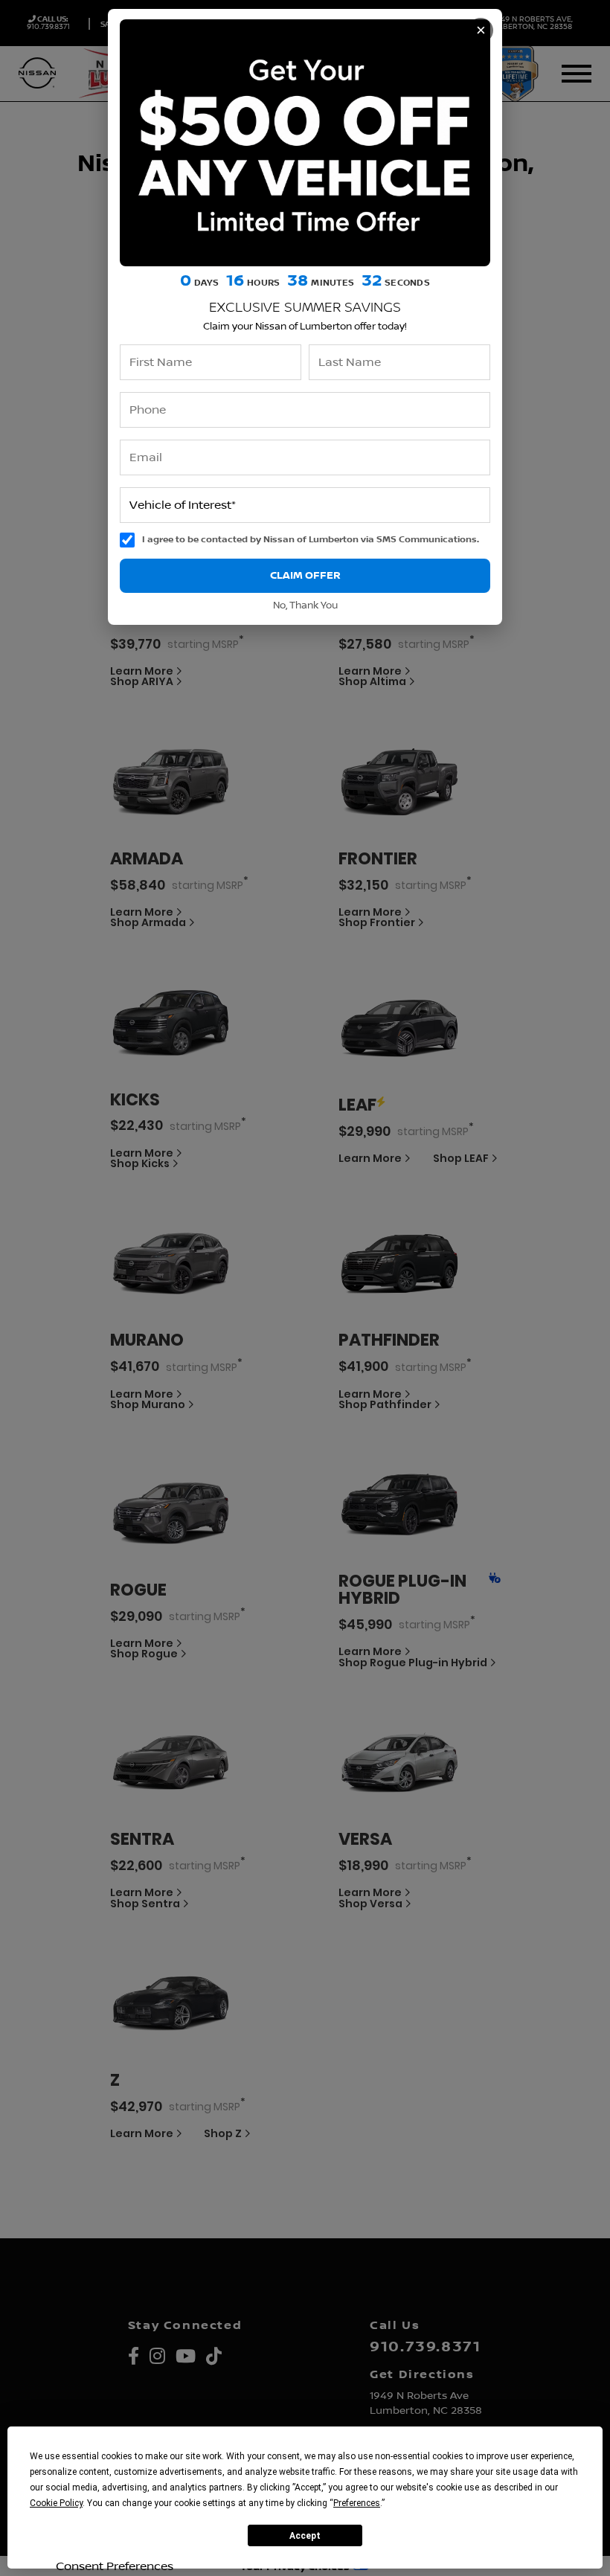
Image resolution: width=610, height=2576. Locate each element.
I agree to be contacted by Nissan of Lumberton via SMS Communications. (311, 540)
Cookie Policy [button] (56, 2503)
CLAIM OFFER (305, 575)
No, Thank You (305, 606)
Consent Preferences (115, 2566)
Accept (305, 2536)
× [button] (481, 30)
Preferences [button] (357, 2503)
